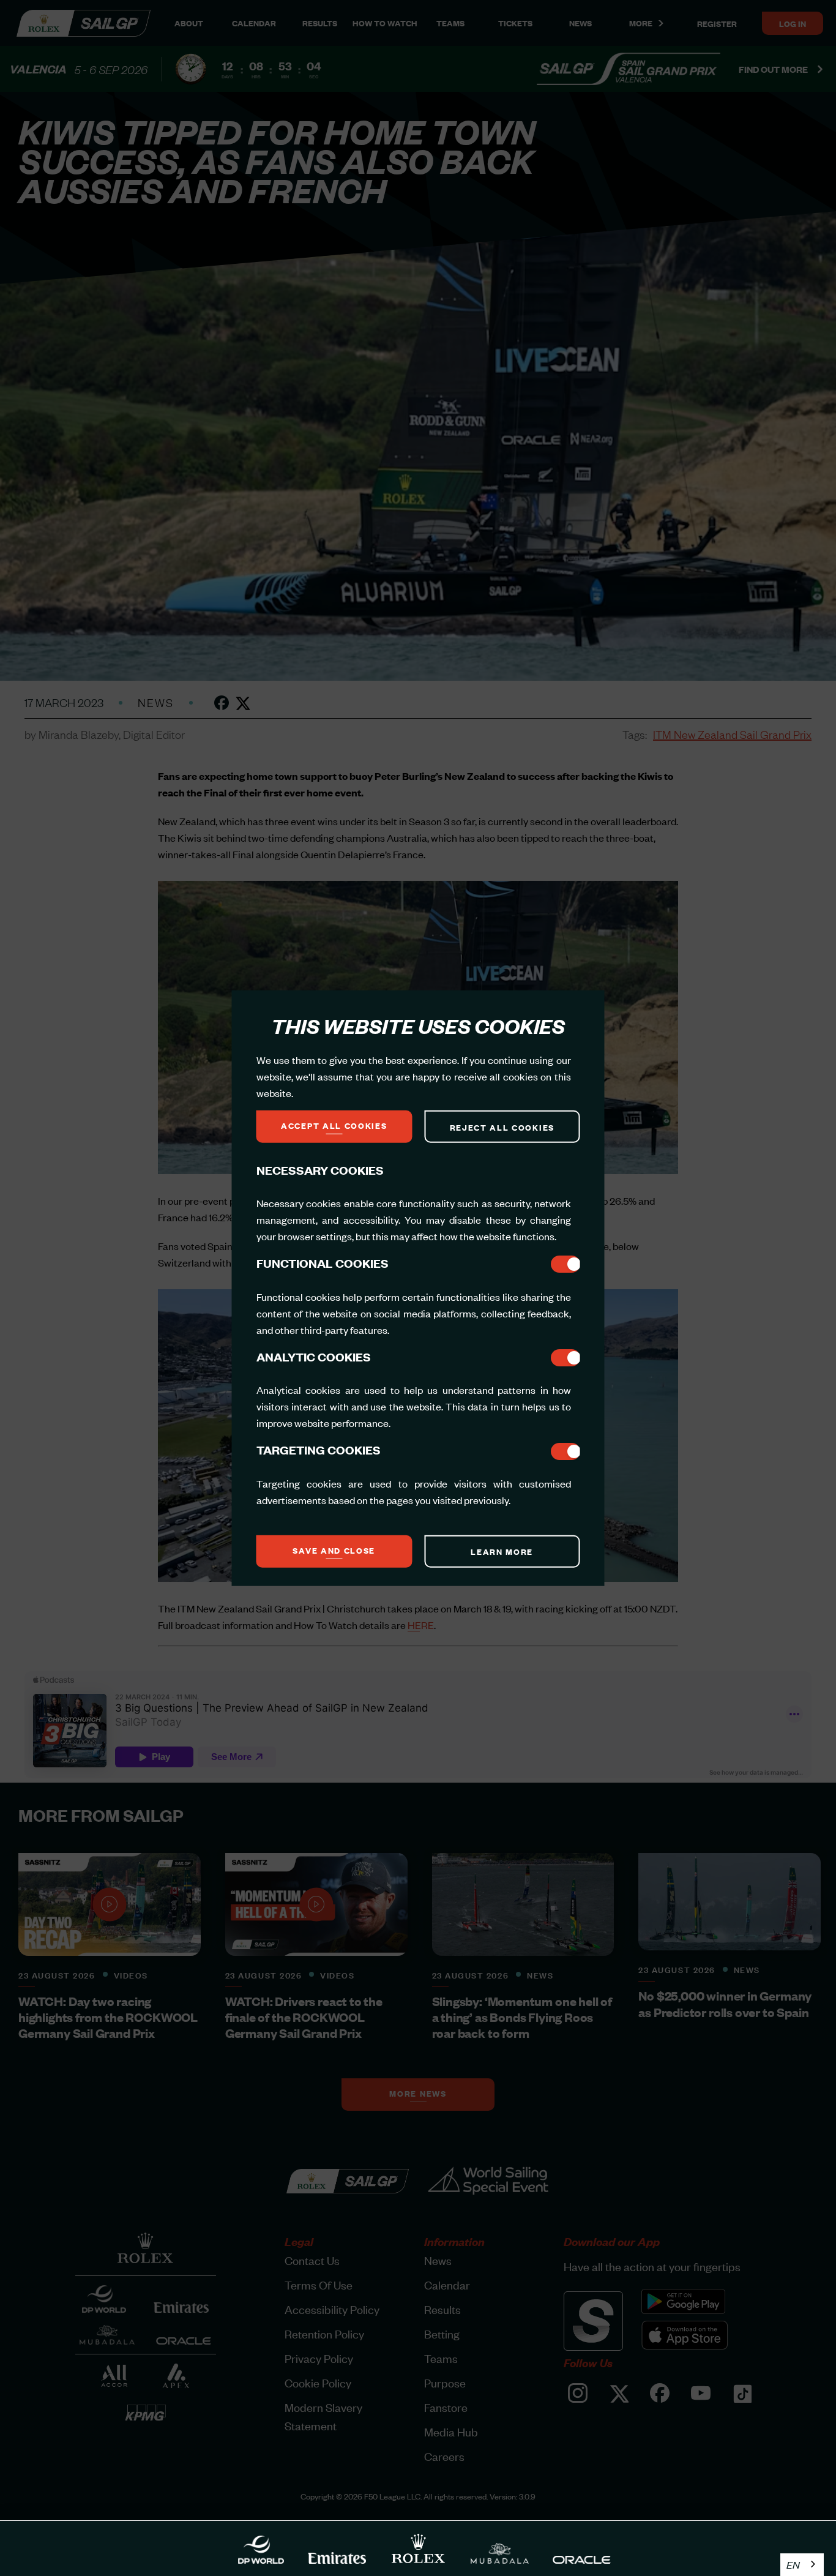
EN (793, 2564)
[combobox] (802, 2565)
